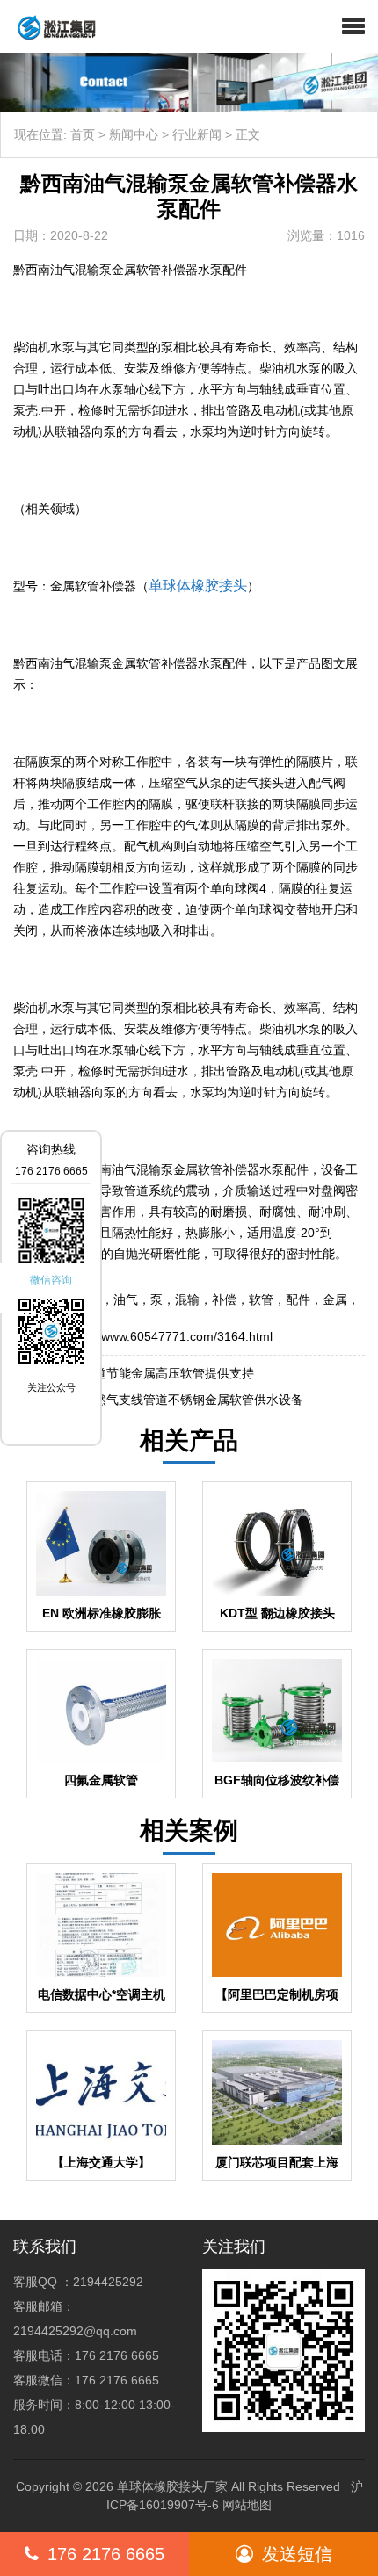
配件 (298, 1299)
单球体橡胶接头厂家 (172, 2486)
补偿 (224, 1299)
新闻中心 (134, 134)
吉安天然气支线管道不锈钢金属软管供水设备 (180, 1400)
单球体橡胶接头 (198, 586)
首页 (83, 134)
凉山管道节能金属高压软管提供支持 (156, 1373)
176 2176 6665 (106, 2554)
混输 (187, 1299)
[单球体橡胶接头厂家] (50, 26)
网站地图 (247, 2505)
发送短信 (297, 2554)
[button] (353, 26)
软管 (261, 1299)
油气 (126, 1299)
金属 (335, 1299)
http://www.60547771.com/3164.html (171, 1336)
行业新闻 (197, 134)
